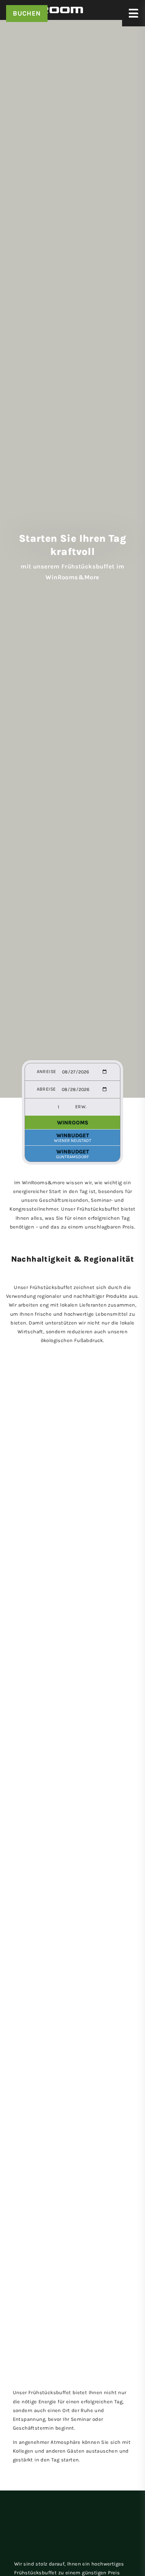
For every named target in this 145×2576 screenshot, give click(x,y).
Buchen (27, 13)
